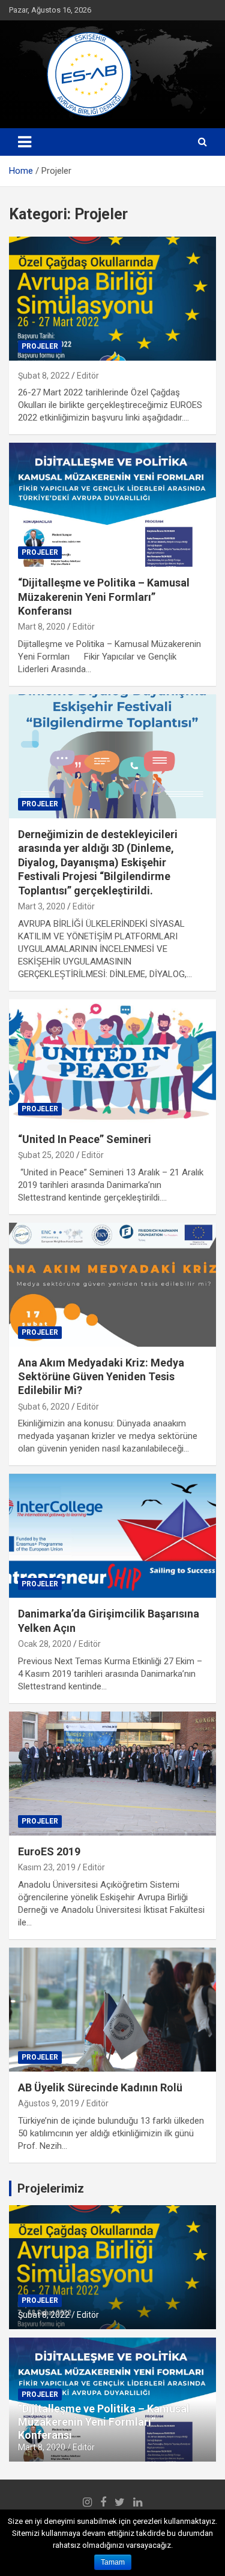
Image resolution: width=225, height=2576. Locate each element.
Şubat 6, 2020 (44, 1407)
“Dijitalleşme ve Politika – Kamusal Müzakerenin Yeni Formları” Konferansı (104, 597)
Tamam (113, 2562)
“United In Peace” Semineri (85, 1139)
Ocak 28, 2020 (45, 1644)
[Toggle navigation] (25, 142)
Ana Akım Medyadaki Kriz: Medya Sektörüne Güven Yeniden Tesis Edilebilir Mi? (101, 1377)
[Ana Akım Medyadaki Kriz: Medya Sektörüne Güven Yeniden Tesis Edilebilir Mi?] (112, 1284)
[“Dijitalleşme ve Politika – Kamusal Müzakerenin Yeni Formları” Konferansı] (112, 505)
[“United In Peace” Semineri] (112, 1061)
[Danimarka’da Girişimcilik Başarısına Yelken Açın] (112, 1536)
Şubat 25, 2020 (46, 1155)
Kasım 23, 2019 (47, 1867)
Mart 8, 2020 (42, 627)
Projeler (40, 346)
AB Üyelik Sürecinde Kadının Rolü (100, 2087)
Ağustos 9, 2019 (49, 2103)
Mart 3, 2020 (42, 906)
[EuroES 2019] (112, 1773)
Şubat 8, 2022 (44, 376)
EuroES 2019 (49, 1851)
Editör (88, 376)
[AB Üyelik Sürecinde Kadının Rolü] (112, 2009)
